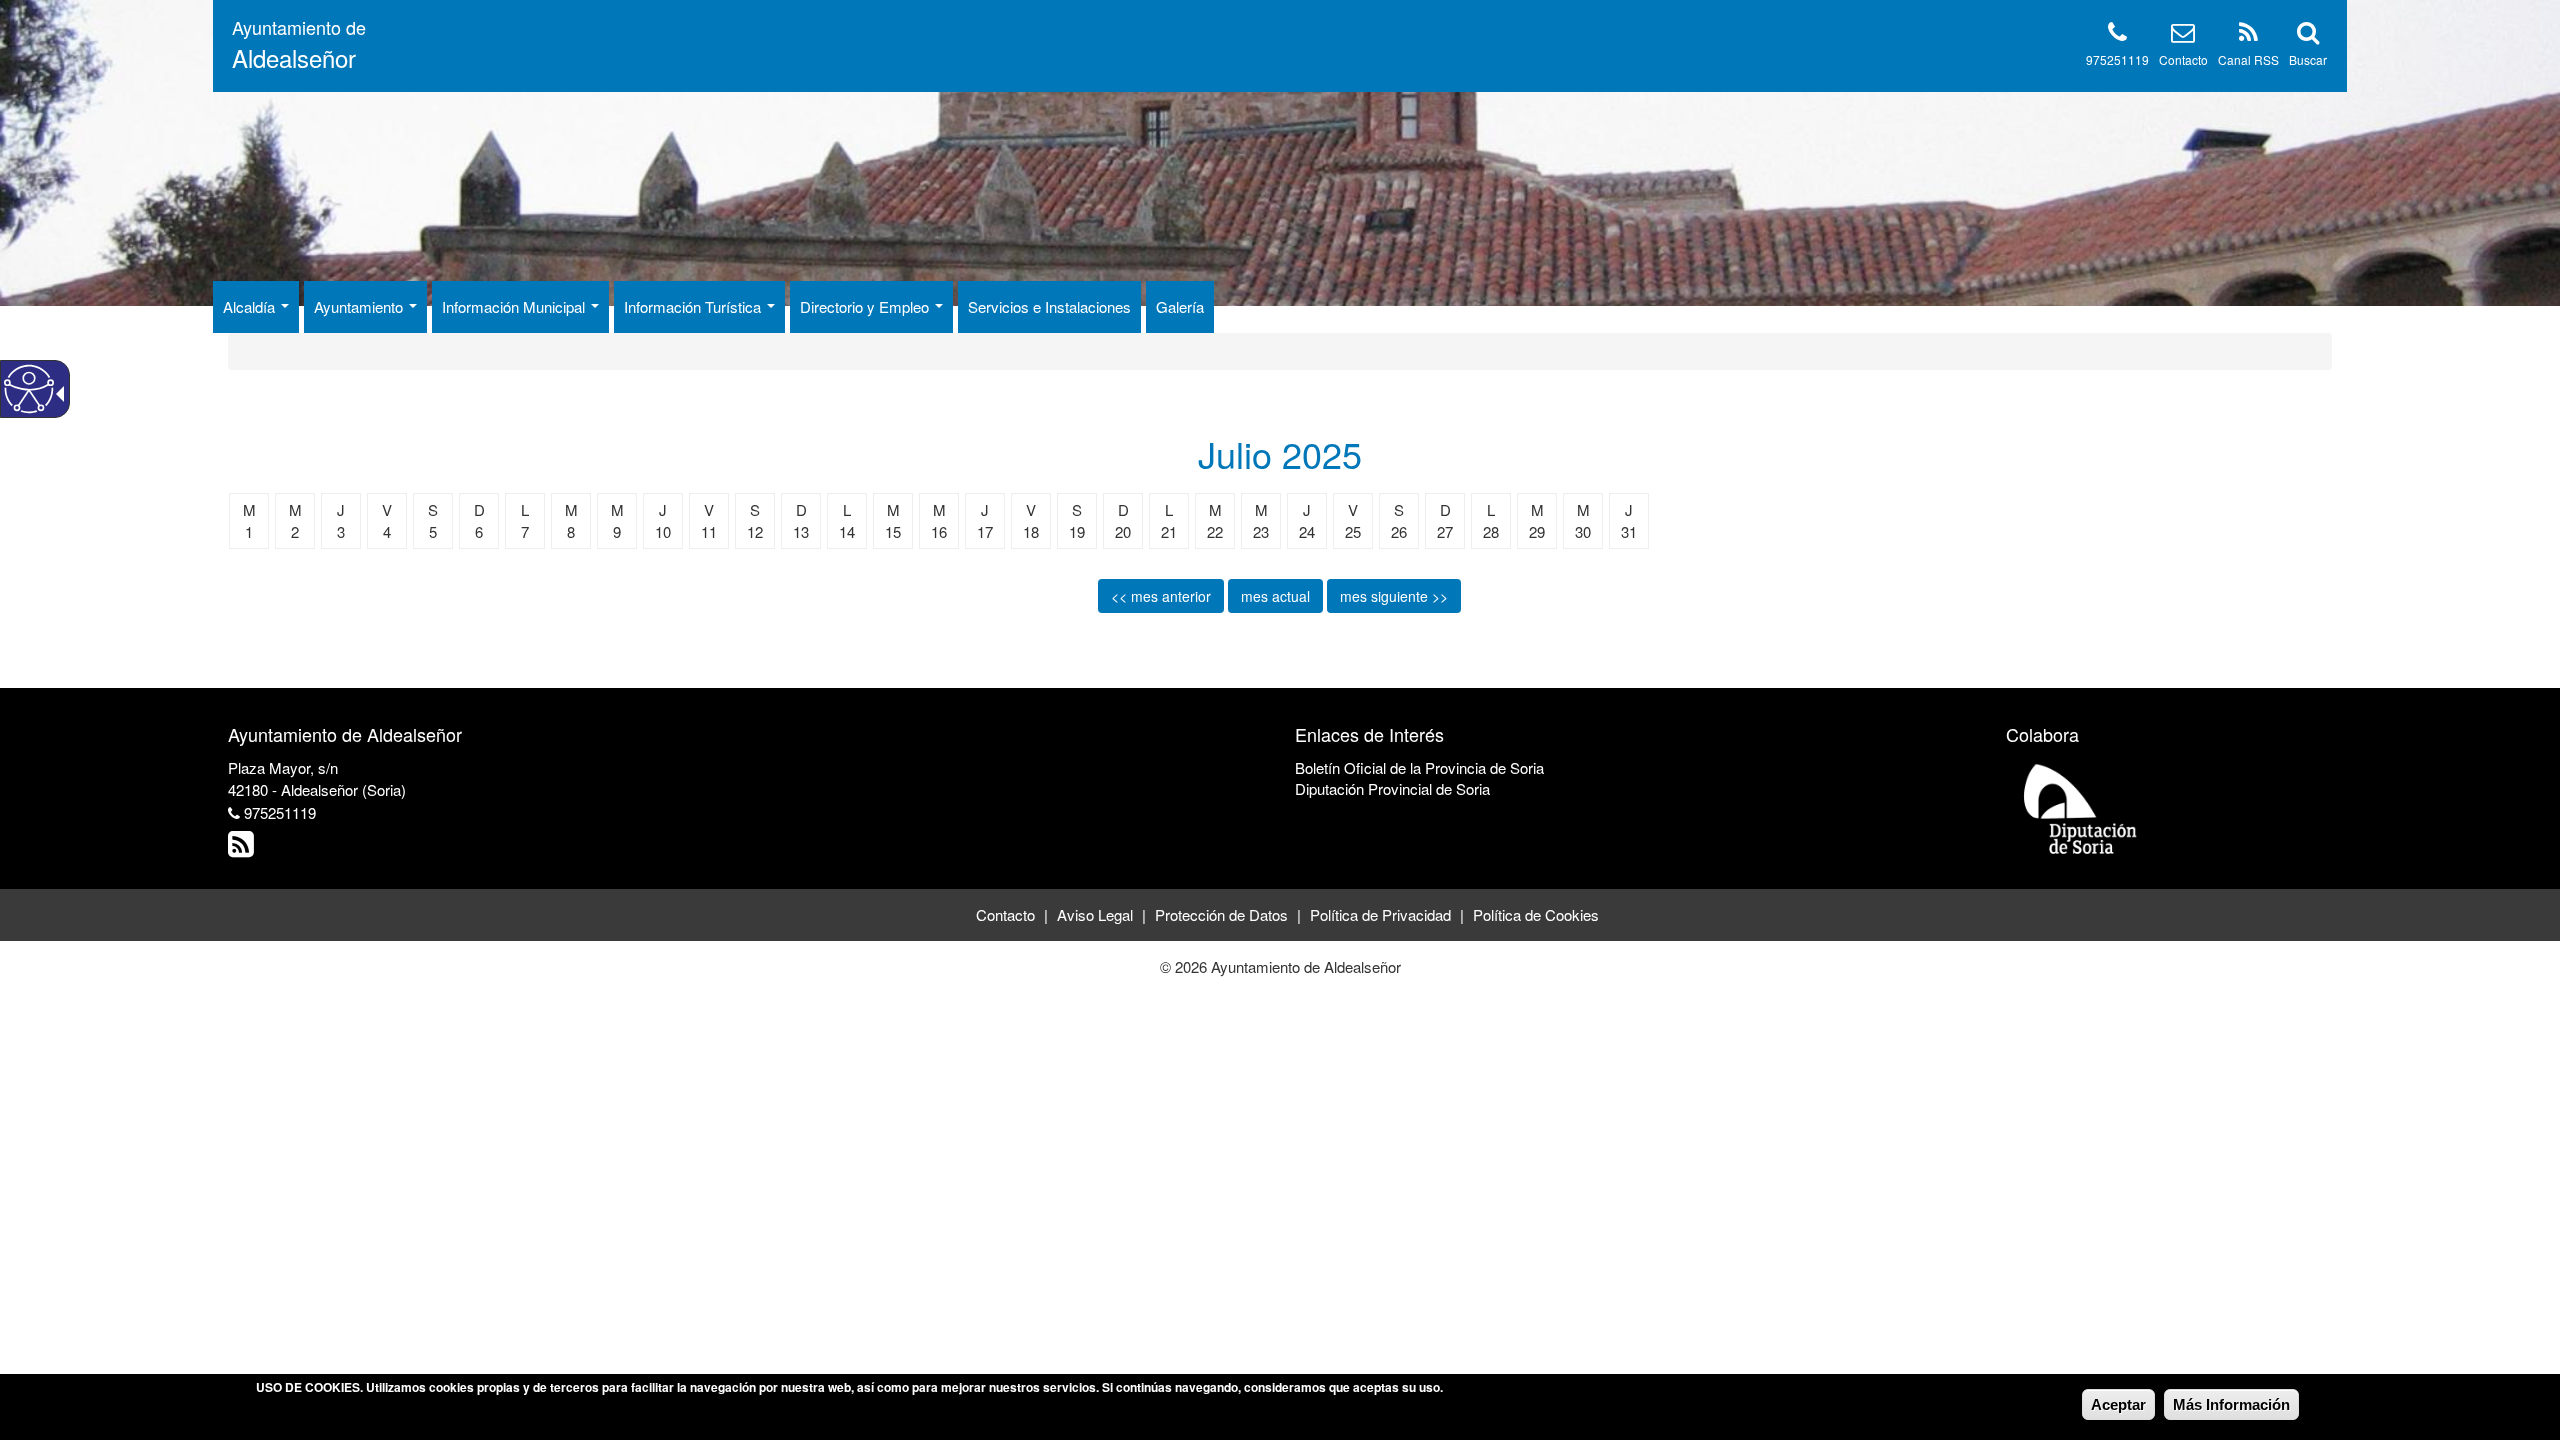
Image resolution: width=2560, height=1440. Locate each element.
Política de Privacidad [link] (1380, 914)
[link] (243, 848)
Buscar (2308, 59)
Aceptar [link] (2118, 1404)
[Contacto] (2183, 35)
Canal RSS (2248, 59)
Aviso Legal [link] (1095, 914)
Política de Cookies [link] (1536, 914)
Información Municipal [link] (515, 306)
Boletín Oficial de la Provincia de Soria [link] (1419, 767)
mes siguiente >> (1394, 596)
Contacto (2183, 59)
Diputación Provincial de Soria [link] (1392, 788)
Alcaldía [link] (251, 306)
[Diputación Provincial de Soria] (2081, 807)
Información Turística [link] (694, 306)
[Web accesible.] (29, 389)
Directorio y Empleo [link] (866, 306)
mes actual (1275, 596)
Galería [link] (1180, 306)
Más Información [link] (2231, 1404)
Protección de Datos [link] (1221, 914)
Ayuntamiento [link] (360, 306)
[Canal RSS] (2248, 35)
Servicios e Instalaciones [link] (1049, 306)
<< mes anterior (1161, 596)
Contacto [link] (1005, 914)
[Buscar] (2308, 35)
